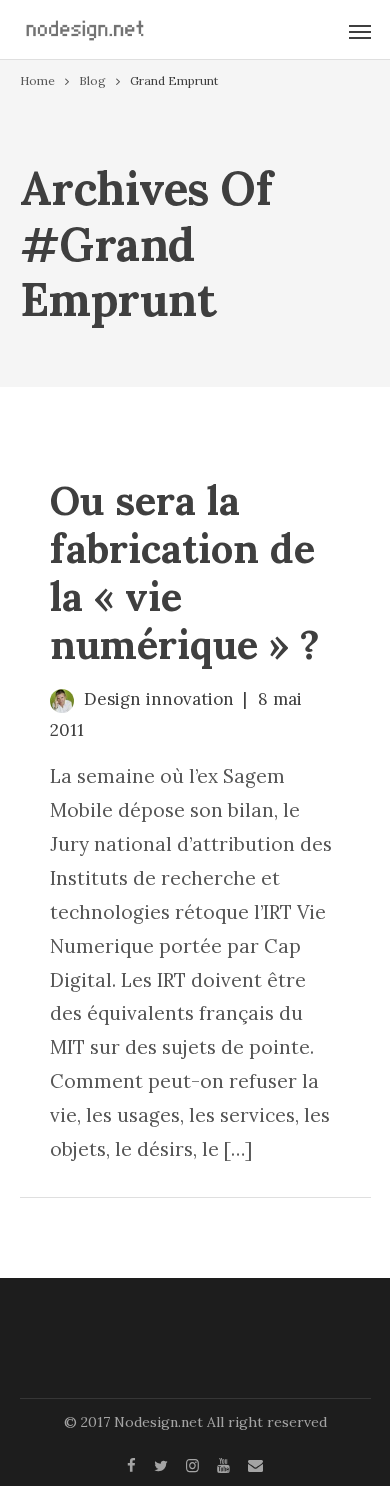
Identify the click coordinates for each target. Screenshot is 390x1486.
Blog (92, 80)
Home (37, 80)
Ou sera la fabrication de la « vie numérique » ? (185, 572)
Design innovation (159, 699)
